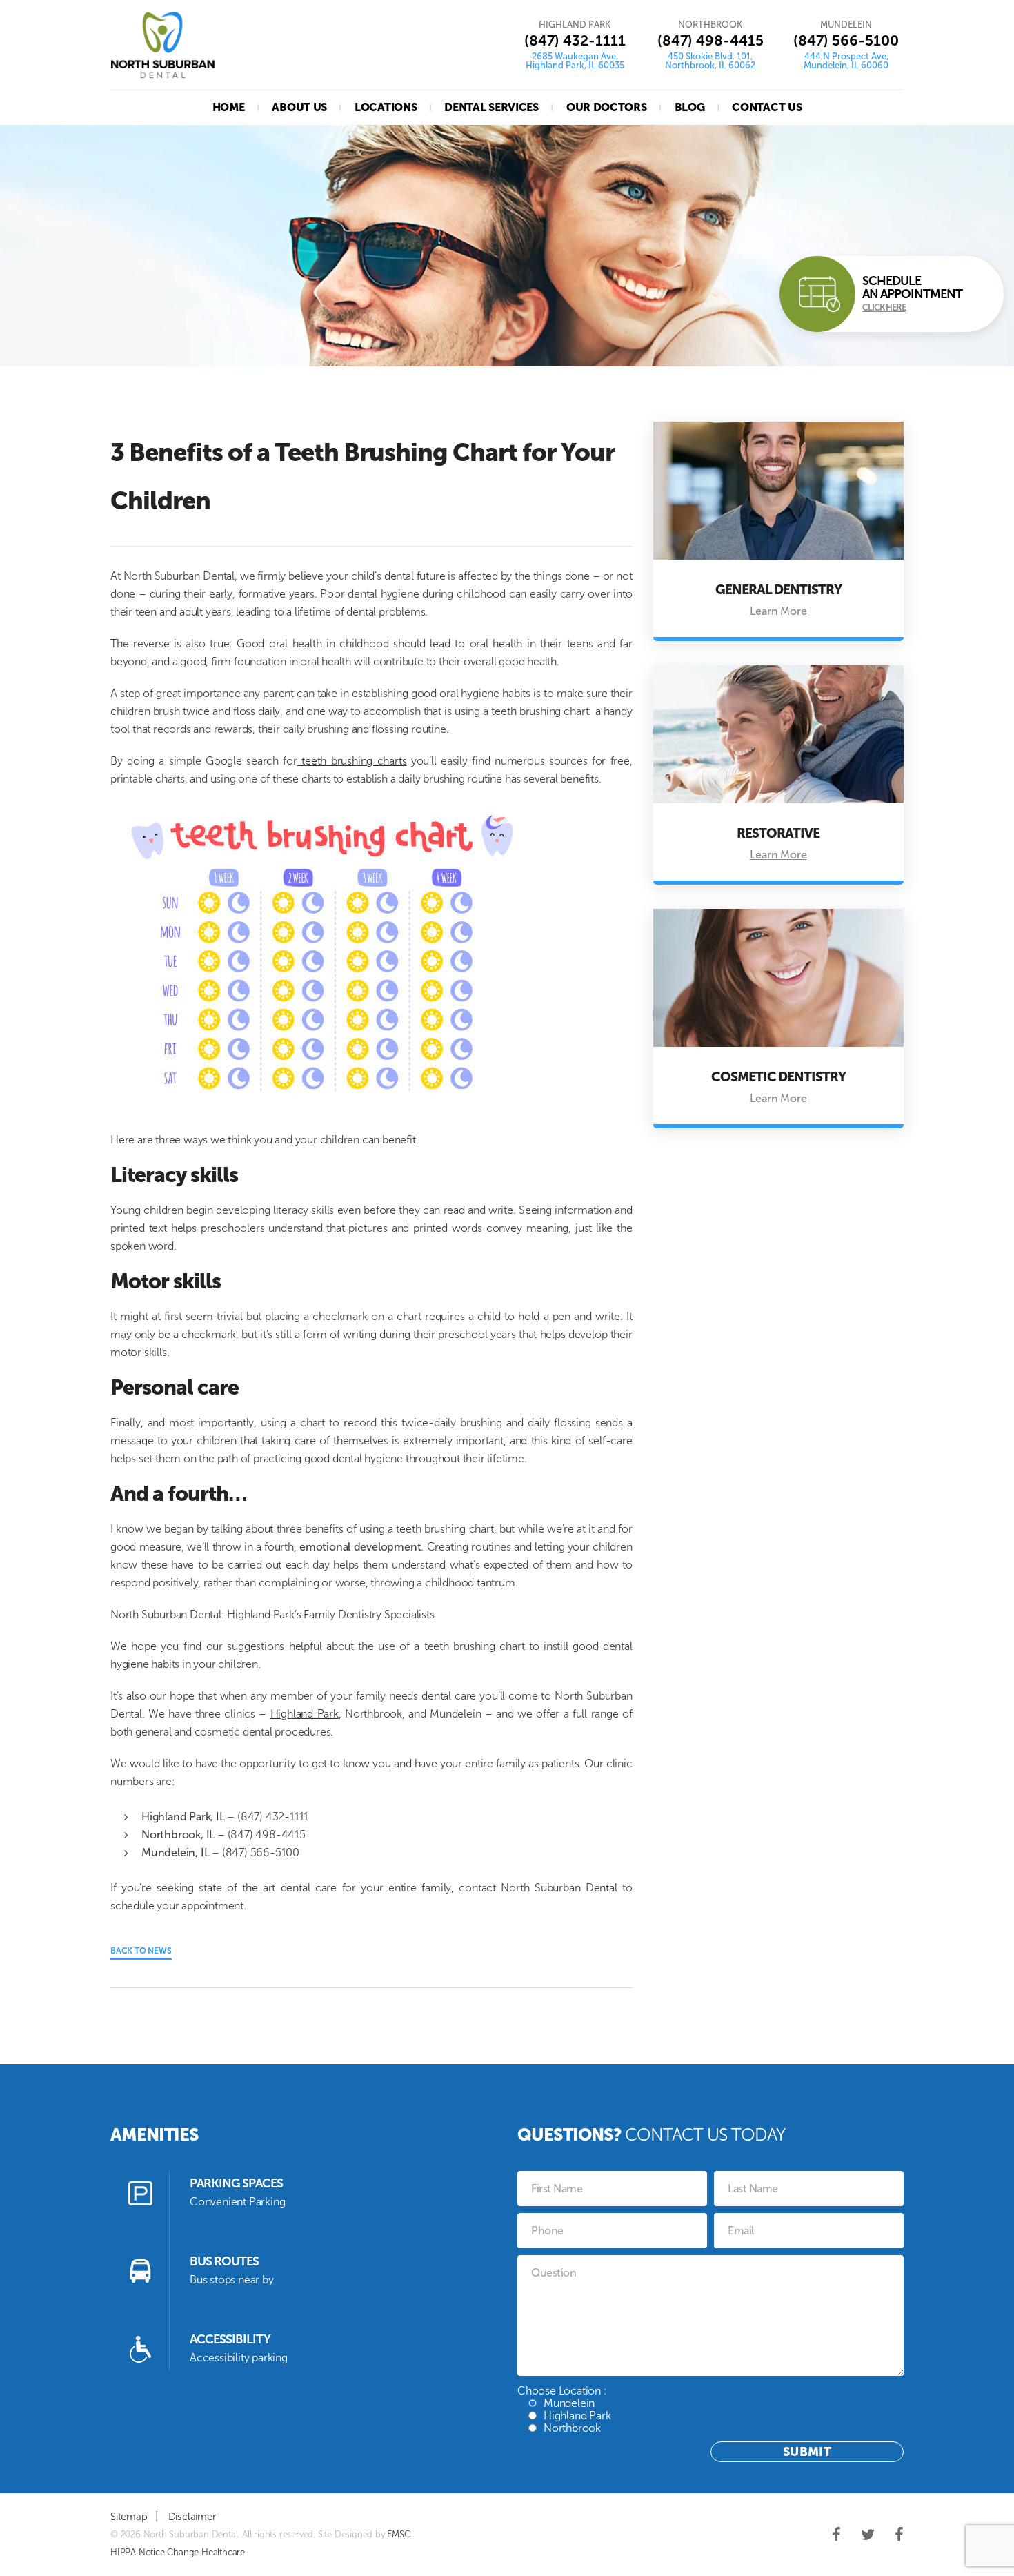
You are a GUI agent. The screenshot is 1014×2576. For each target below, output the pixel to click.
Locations (386, 107)
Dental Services (491, 107)
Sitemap (129, 2517)
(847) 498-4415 (710, 40)
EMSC (398, 2534)
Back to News (141, 1951)
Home (229, 107)
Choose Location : (564, 2409)
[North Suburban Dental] (163, 45)
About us (299, 107)
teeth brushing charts (352, 761)
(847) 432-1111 (575, 40)
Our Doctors (607, 107)
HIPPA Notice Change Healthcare (178, 2552)
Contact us (767, 107)
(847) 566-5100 (846, 40)
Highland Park (305, 1714)
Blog (690, 107)
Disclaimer (192, 2517)
